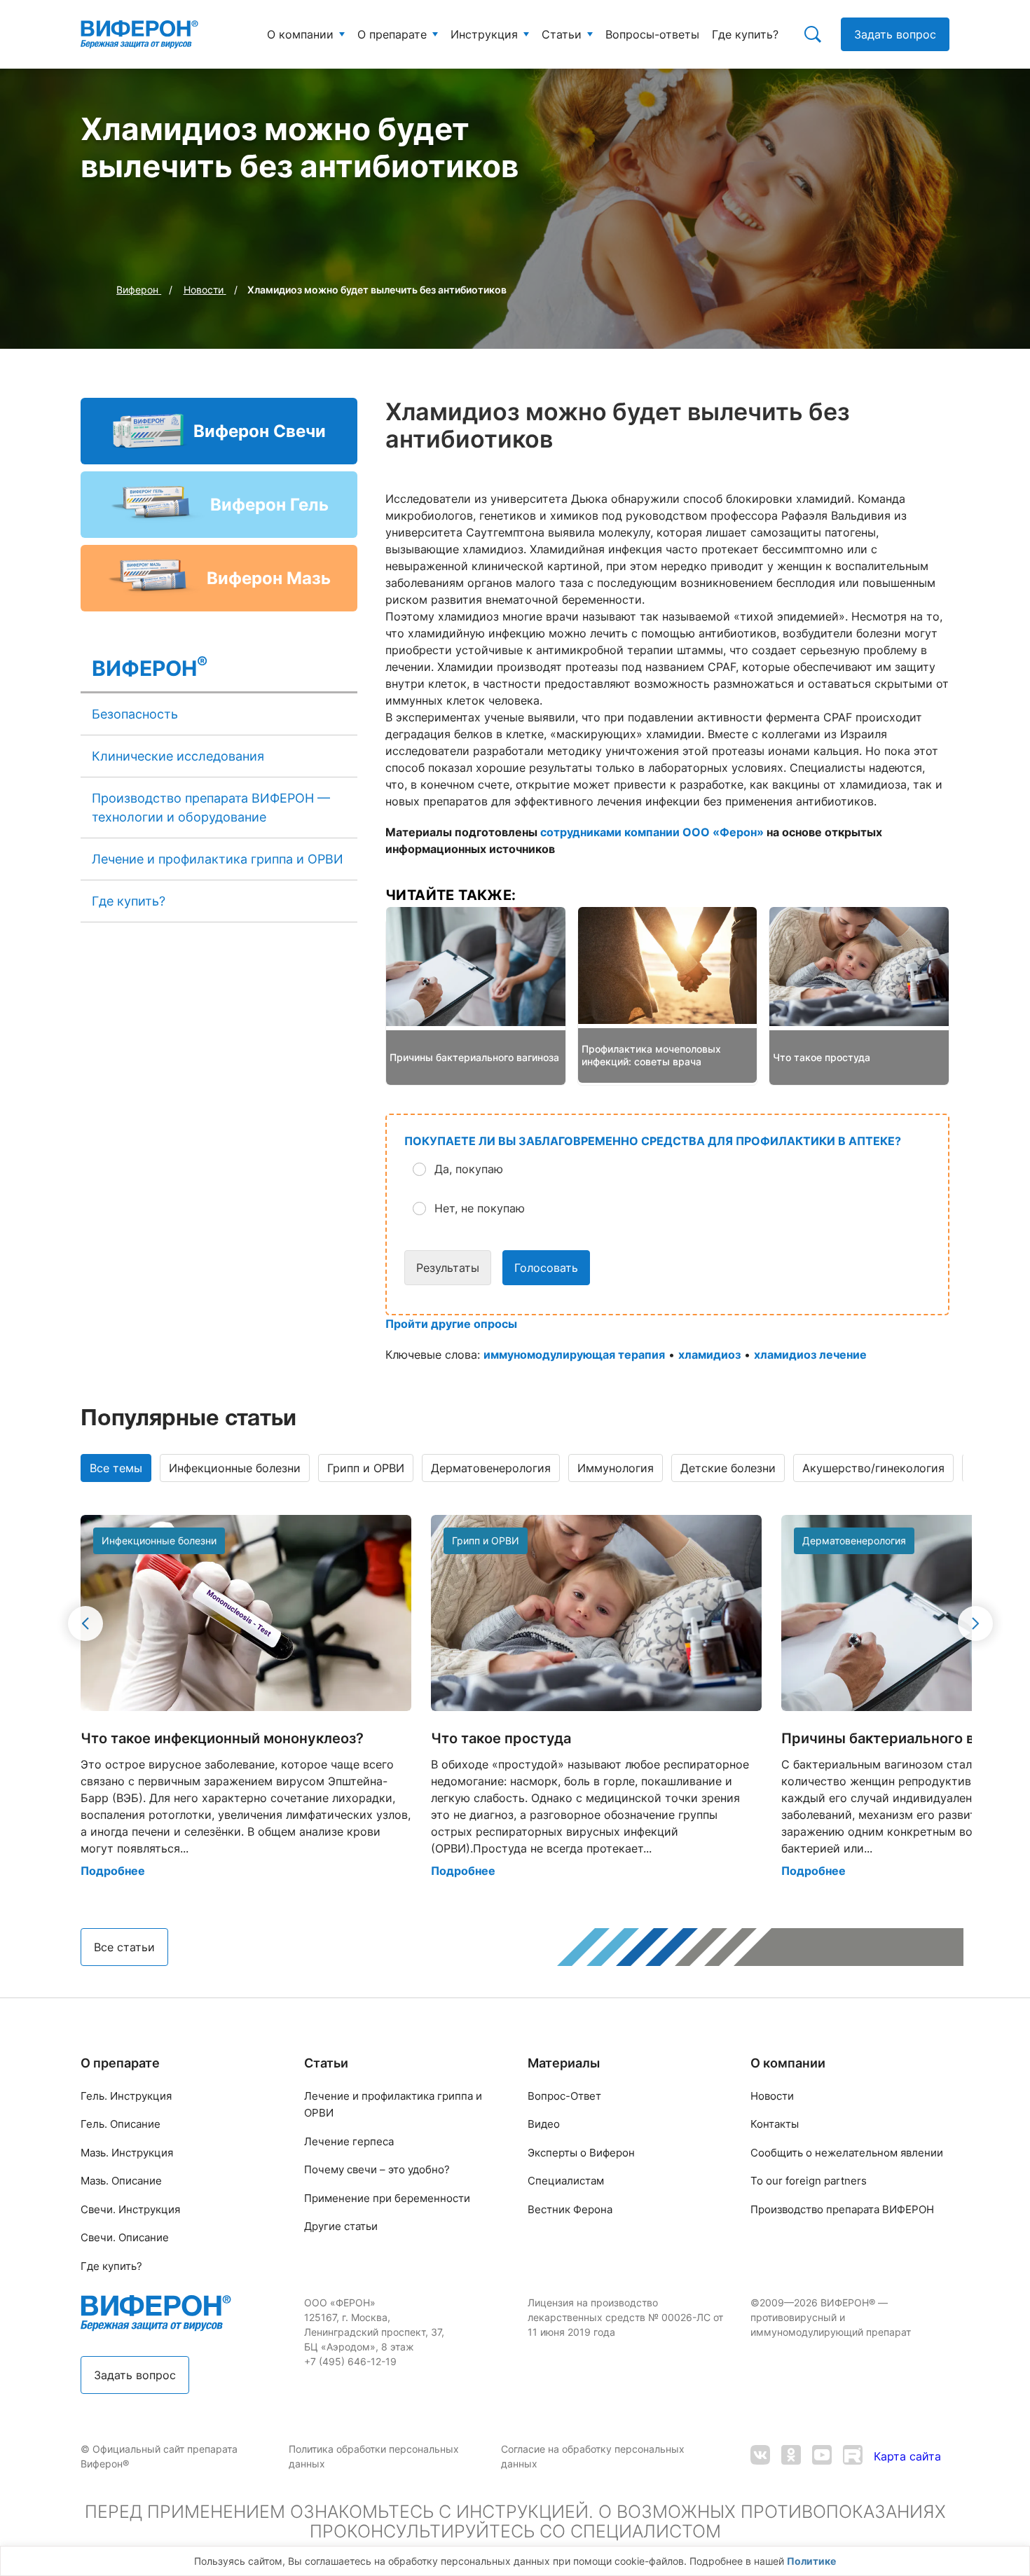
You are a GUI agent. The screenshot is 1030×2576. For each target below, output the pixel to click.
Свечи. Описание (125, 2237)
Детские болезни (728, 1468)
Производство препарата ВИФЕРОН (842, 2209)
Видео (544, 2124)
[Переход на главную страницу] (139, 34)
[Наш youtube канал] (822, 2457)
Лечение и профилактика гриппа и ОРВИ (218, 859)
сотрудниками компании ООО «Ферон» (652, 832)
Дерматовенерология (491, 1468)
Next (975, 1623)
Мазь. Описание (121, 2181)
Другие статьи (341, 2226)
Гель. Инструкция (126, 2096)
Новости (772, 2096)
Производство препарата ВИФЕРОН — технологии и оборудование (211, 808)
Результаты (448, 1268)
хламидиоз (709, 1355)
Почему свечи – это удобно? (377, 2169)
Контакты (775, 2124)
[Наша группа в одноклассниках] (791, 2457)
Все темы (116, 1468)
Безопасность (135, 714)
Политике (811, 2561)
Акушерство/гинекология (873, 1468)
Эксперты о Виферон (581, 2153)
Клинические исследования (178, 756)
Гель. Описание (121, 2124)
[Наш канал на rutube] (853, 2457)
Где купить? (129, 901)
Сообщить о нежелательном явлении (847, 2153)
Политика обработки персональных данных (374, 2456)
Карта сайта (907, 2456)
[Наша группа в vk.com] (760, 2457)
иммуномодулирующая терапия (574, 1355)
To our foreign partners (809, 2181)
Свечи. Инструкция (130, 2209)
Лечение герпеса (349, 2141)
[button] (678, 1169)
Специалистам (566, 2181)
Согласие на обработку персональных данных (593, 2456)
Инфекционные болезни (235, 1468)
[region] (515, 2561)
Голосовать (546, 1268)
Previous (85, 1623)
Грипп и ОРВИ (366, 1468)
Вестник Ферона (570, 2209)
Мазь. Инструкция (127, 2153)
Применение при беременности (387, 2198)
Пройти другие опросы (451, 1324)
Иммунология (616, 1468)
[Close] (1015, 2565)
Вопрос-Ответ (564, 2096)
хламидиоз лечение (810, 1355)
